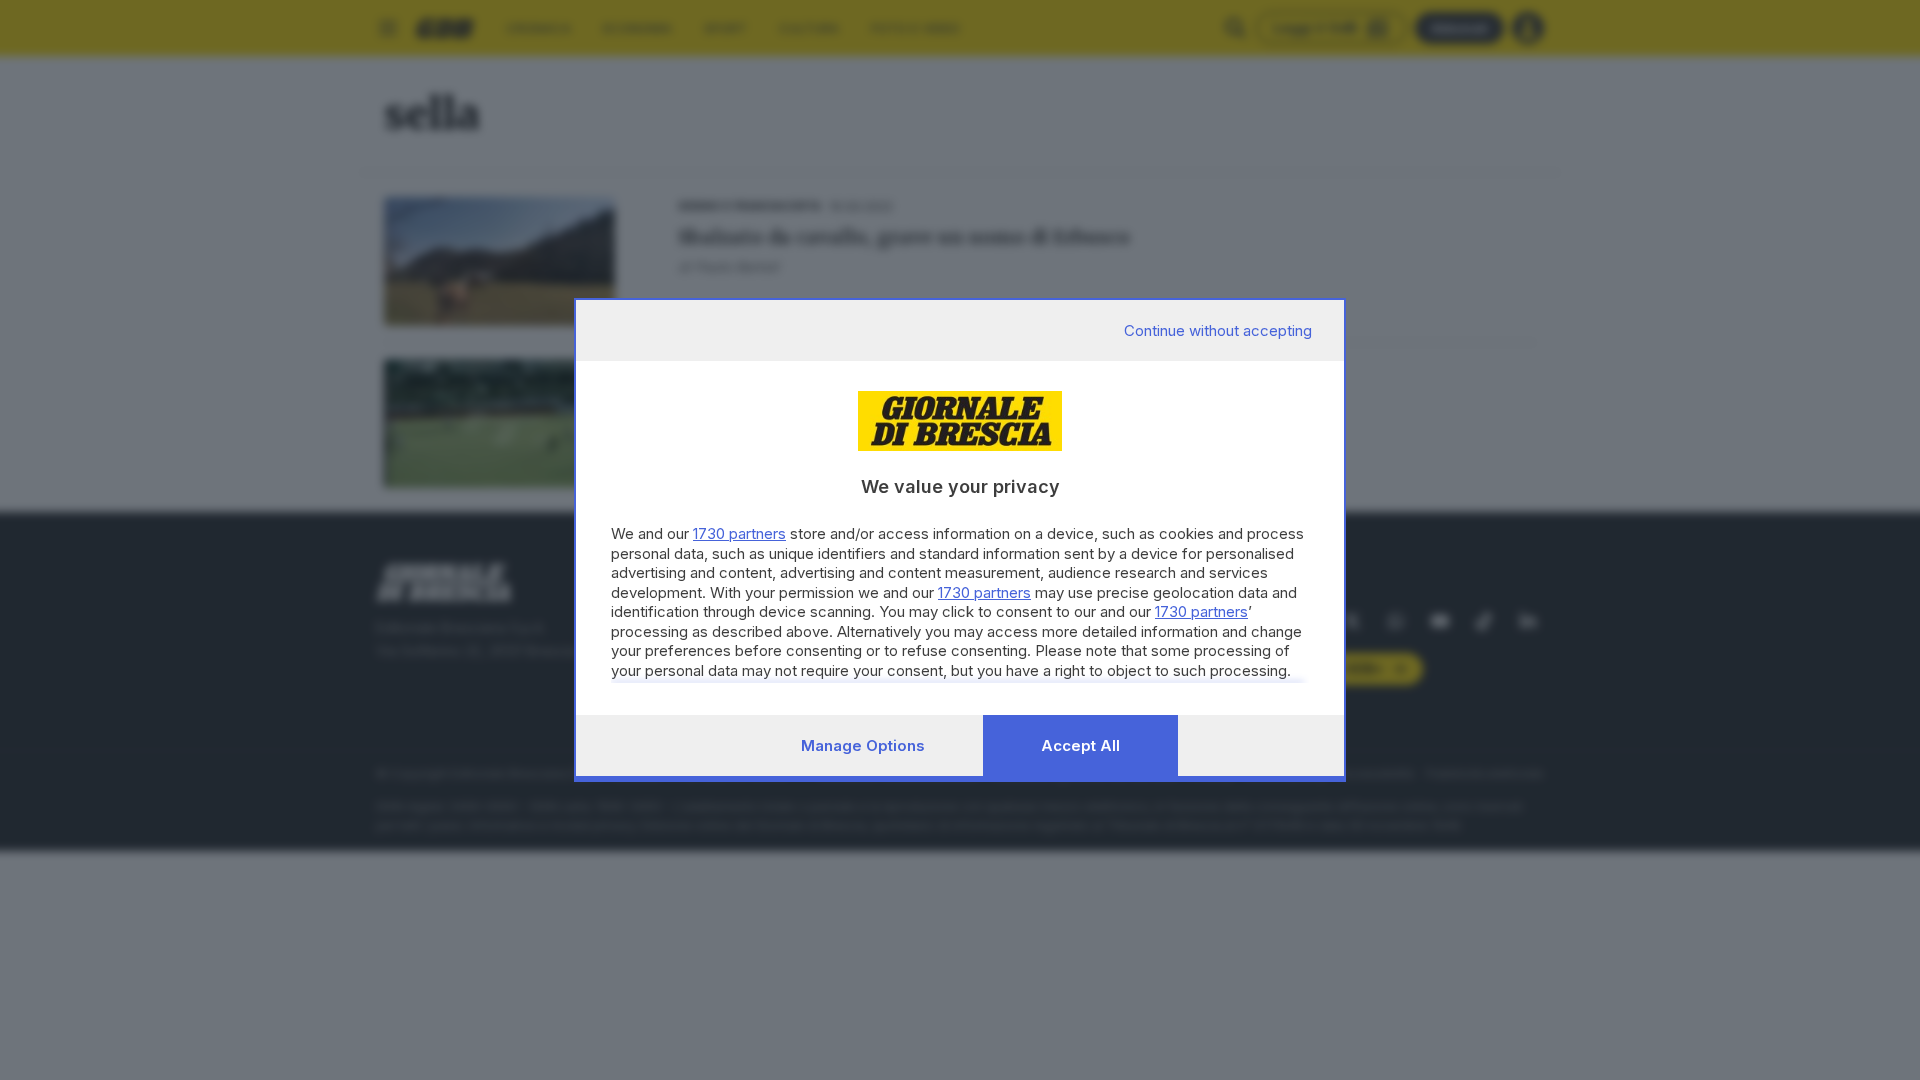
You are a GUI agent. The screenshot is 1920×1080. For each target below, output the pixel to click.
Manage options (863, 745)
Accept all (1080, 745)
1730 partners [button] (739, 533)
